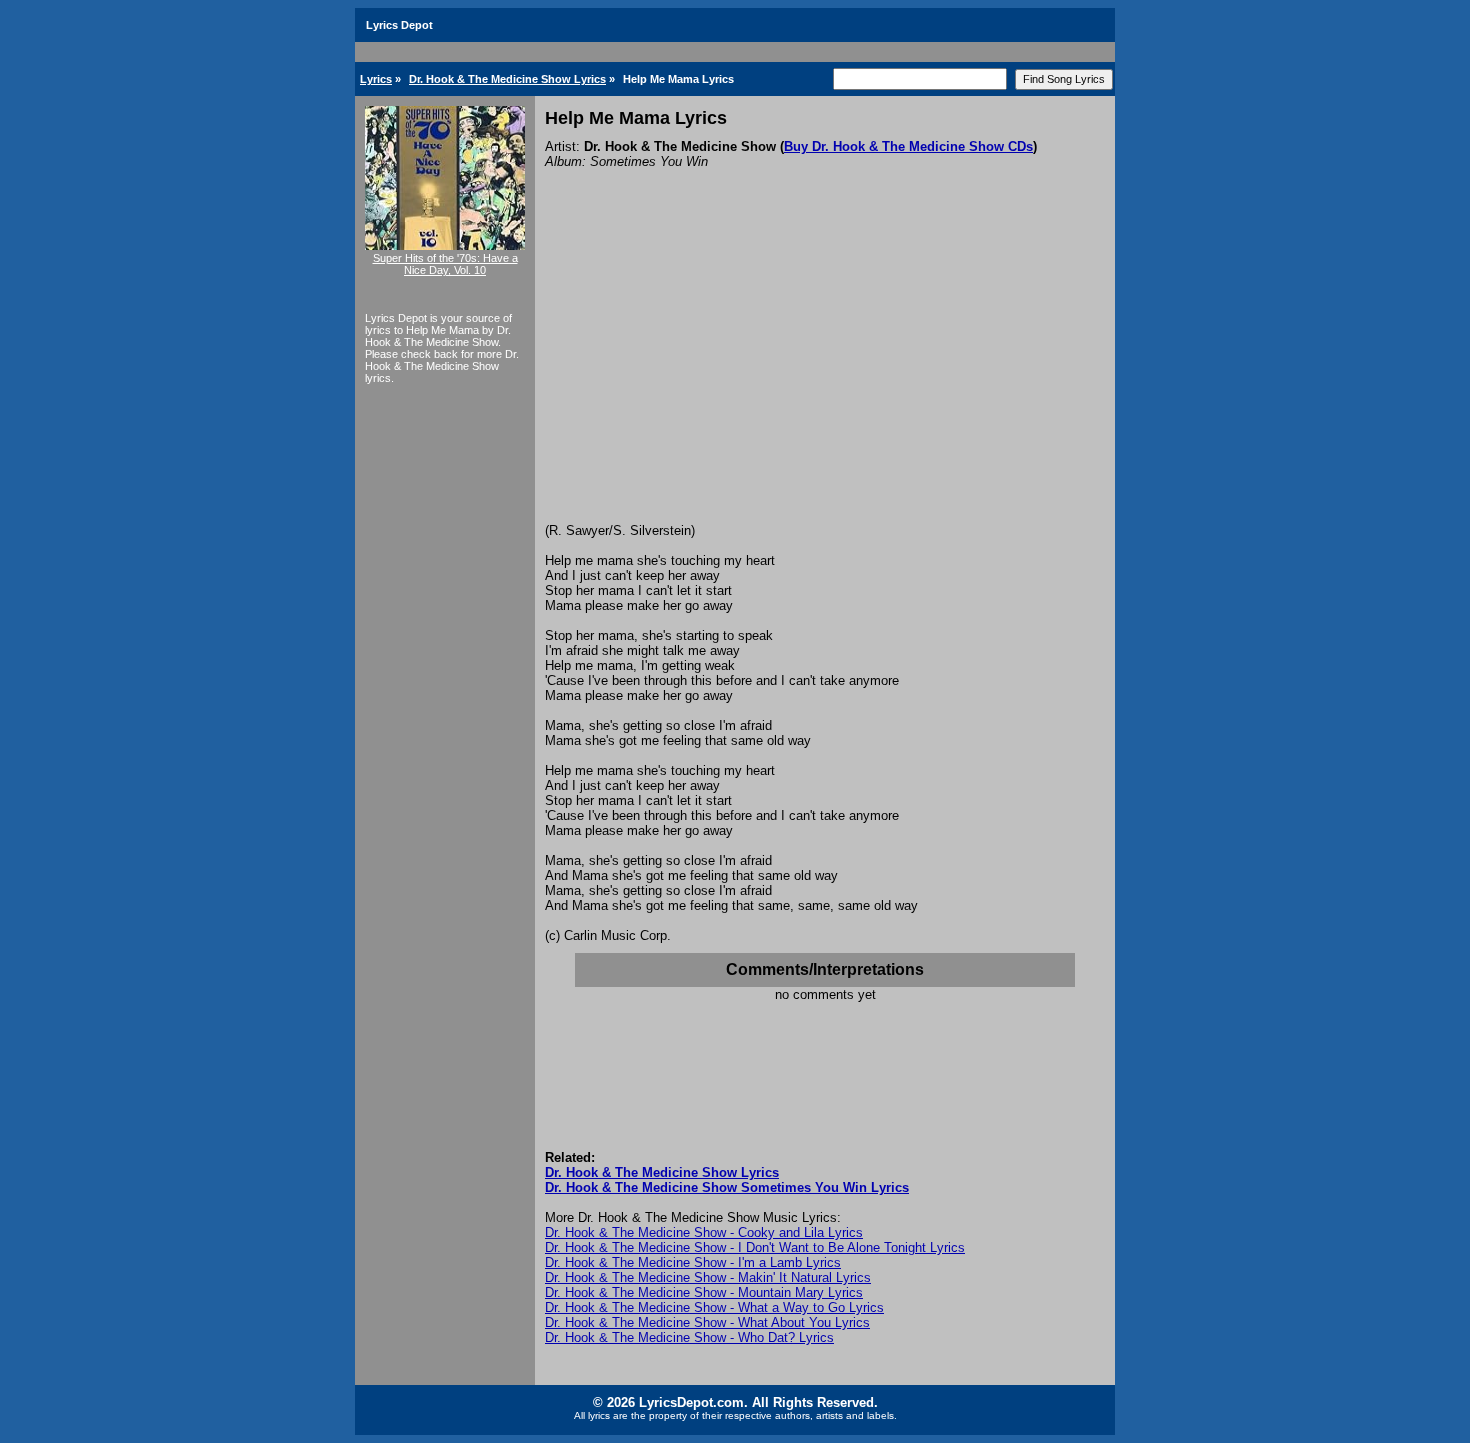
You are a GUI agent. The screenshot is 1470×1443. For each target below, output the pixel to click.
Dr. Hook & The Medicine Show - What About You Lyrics (707, 1322)
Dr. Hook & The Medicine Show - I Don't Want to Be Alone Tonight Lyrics (755, 1247)
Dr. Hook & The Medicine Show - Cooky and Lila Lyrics (704, 1232)
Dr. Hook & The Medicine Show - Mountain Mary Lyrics (704, 1292)
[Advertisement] (825, 373)
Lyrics (376, 79)
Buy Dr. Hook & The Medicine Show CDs (908, 146)
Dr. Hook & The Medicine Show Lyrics (507, 79)
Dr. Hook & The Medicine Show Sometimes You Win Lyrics (727, 1187)
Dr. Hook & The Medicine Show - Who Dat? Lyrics (689, 1337)
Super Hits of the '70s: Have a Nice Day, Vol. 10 (445, 264)
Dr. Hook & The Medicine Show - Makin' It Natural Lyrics (708, 1277)
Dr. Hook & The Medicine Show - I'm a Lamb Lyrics (693, 1262)
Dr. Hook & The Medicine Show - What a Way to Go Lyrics (714, 1307)
